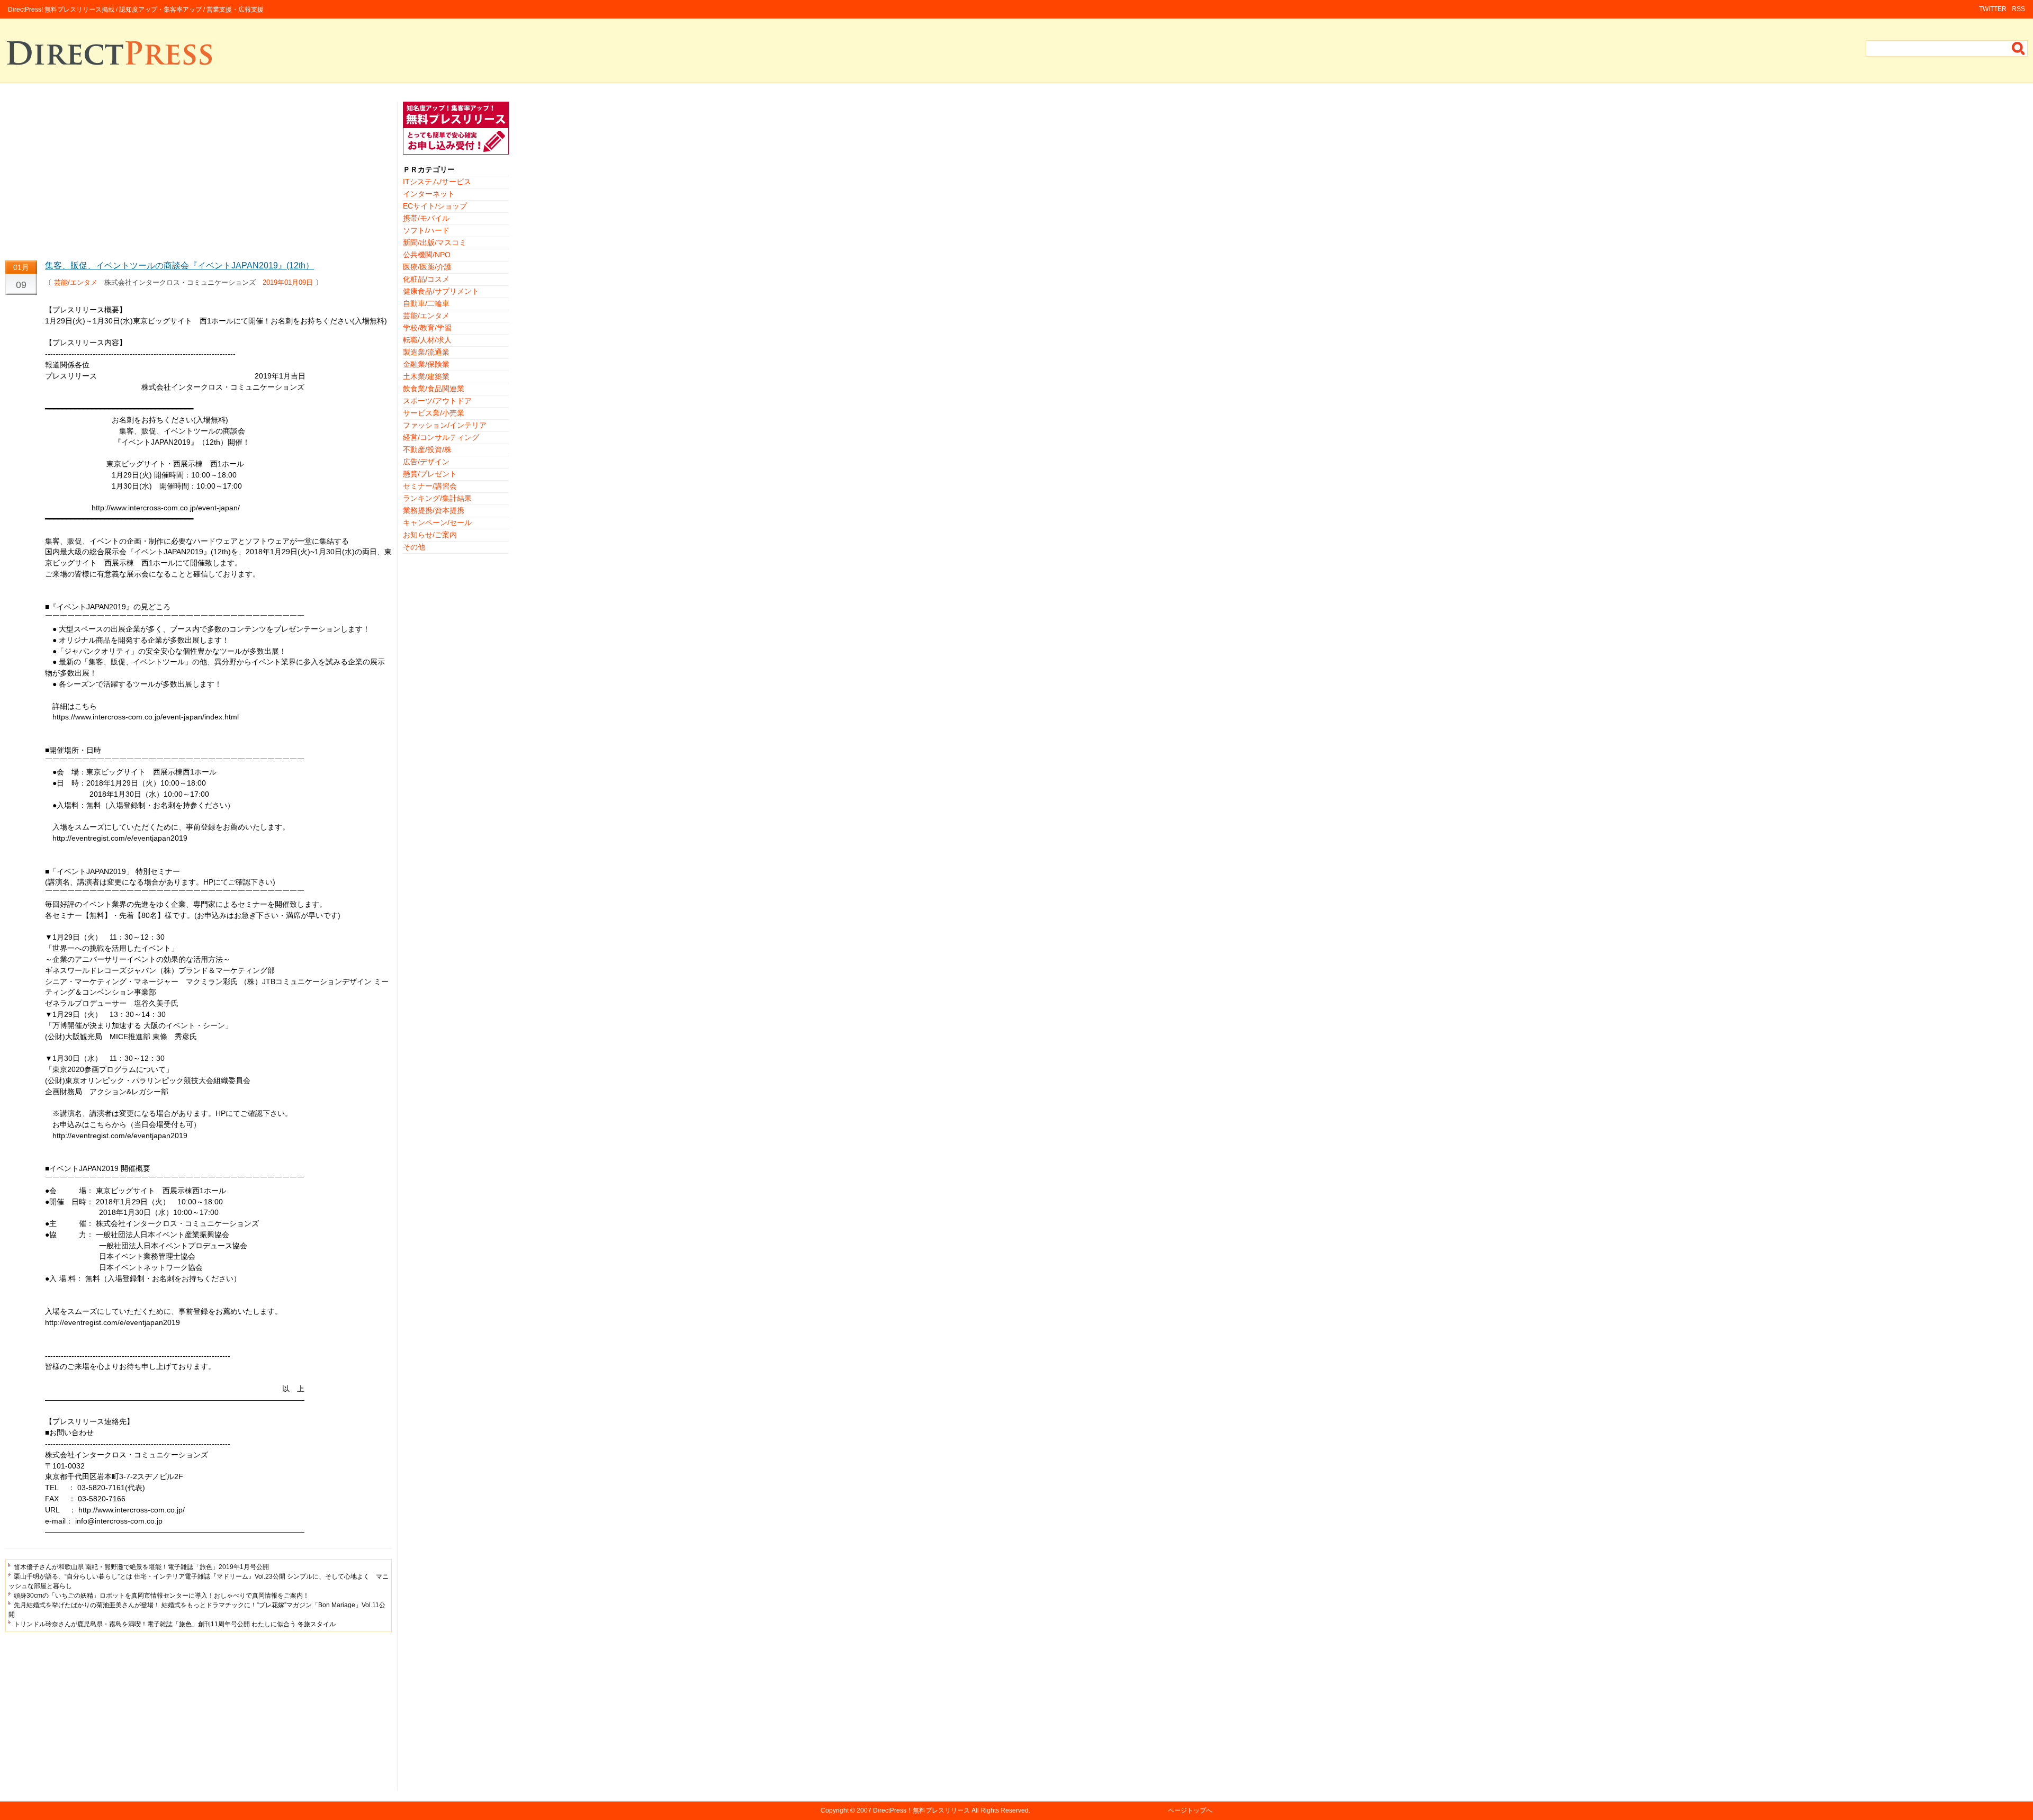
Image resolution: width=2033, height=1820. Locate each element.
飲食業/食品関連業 (434, 389)
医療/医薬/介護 (427, 267)
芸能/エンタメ (76, 282)
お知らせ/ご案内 (430, 535)
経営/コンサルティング (441, 437)
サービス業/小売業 (434, 413)
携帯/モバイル (426, 218)
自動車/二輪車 (426, 303)
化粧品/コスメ (426, 279)
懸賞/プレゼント (430, 474)
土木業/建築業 (426, 376)
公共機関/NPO (427, 255)
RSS (2018, 9)
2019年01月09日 (288, 282)
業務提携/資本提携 (434, 510)
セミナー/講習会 (430, 486)
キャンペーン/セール (437, 522)
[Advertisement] (199, 176)
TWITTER (1993, 9)
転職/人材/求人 (427, 340)
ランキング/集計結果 (437, 498)
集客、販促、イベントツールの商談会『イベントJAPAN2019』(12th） (179, 265)
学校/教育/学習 (427, 328)
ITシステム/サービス (437, 182)
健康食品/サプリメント (441, 291)
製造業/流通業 (426, 352)
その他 (414, 547)
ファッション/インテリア (445, 425)
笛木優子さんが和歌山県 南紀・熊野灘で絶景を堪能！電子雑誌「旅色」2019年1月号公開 (141, 1567)
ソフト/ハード (426, 230)
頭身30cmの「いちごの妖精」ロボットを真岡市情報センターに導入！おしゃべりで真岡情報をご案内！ (161, 1596)
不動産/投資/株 (427, 449)
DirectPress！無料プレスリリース (921, 1810)
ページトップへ (1190, 1810)
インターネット (429, 194)
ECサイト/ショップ (435, 206)
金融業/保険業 (426, 364)
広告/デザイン (426, 462)
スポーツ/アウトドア (437, 401)
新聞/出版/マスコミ (435, 242)
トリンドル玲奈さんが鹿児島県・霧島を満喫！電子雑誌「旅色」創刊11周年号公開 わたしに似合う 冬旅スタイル (175, 1624)
